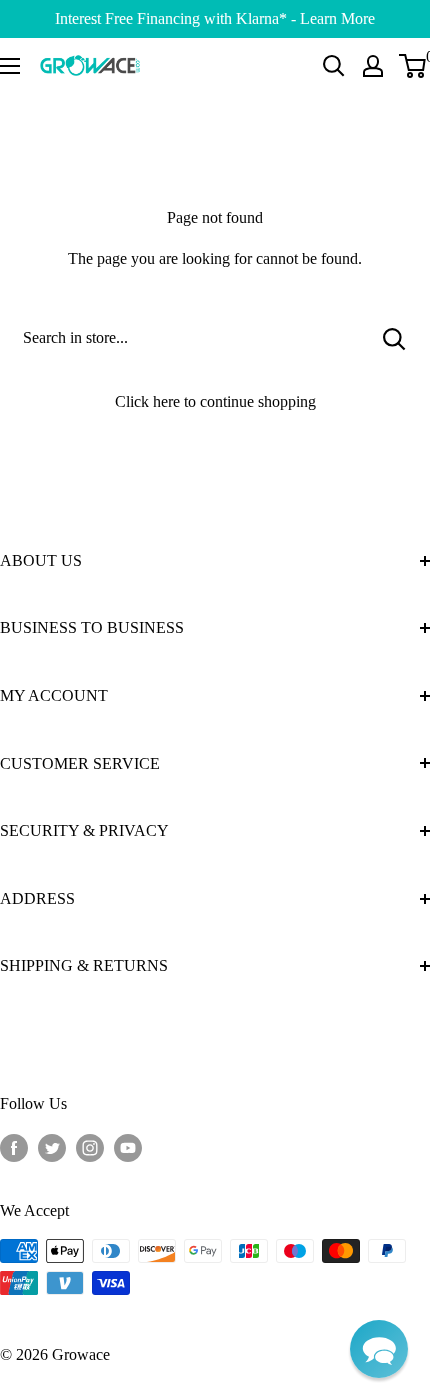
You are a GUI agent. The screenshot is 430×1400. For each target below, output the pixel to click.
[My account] (373, 66)
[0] (413, 66)
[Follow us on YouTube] (128, 1147)
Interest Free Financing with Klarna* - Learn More (215, 18)
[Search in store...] (394, 338)
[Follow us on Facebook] (14, 1147)
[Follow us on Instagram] (90, 1147)
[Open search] (334, 66)
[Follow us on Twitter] (52, 1147)
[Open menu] (10, 66)
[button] (379, 1349)
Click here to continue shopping (215, 401)
